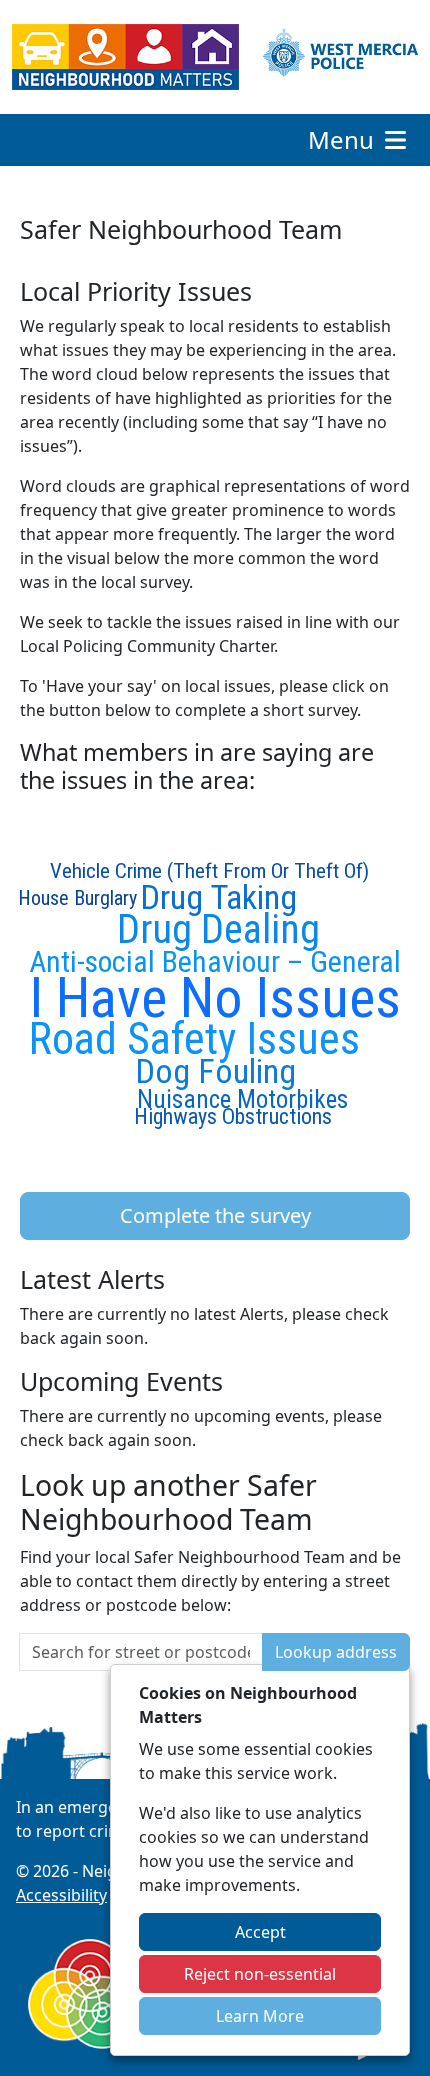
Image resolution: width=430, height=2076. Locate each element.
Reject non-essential (260, 1974)
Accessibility (61, 1895)
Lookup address (336, 1652)
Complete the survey (215, 1215)
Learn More (260, 2016)
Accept (260, 1932)
